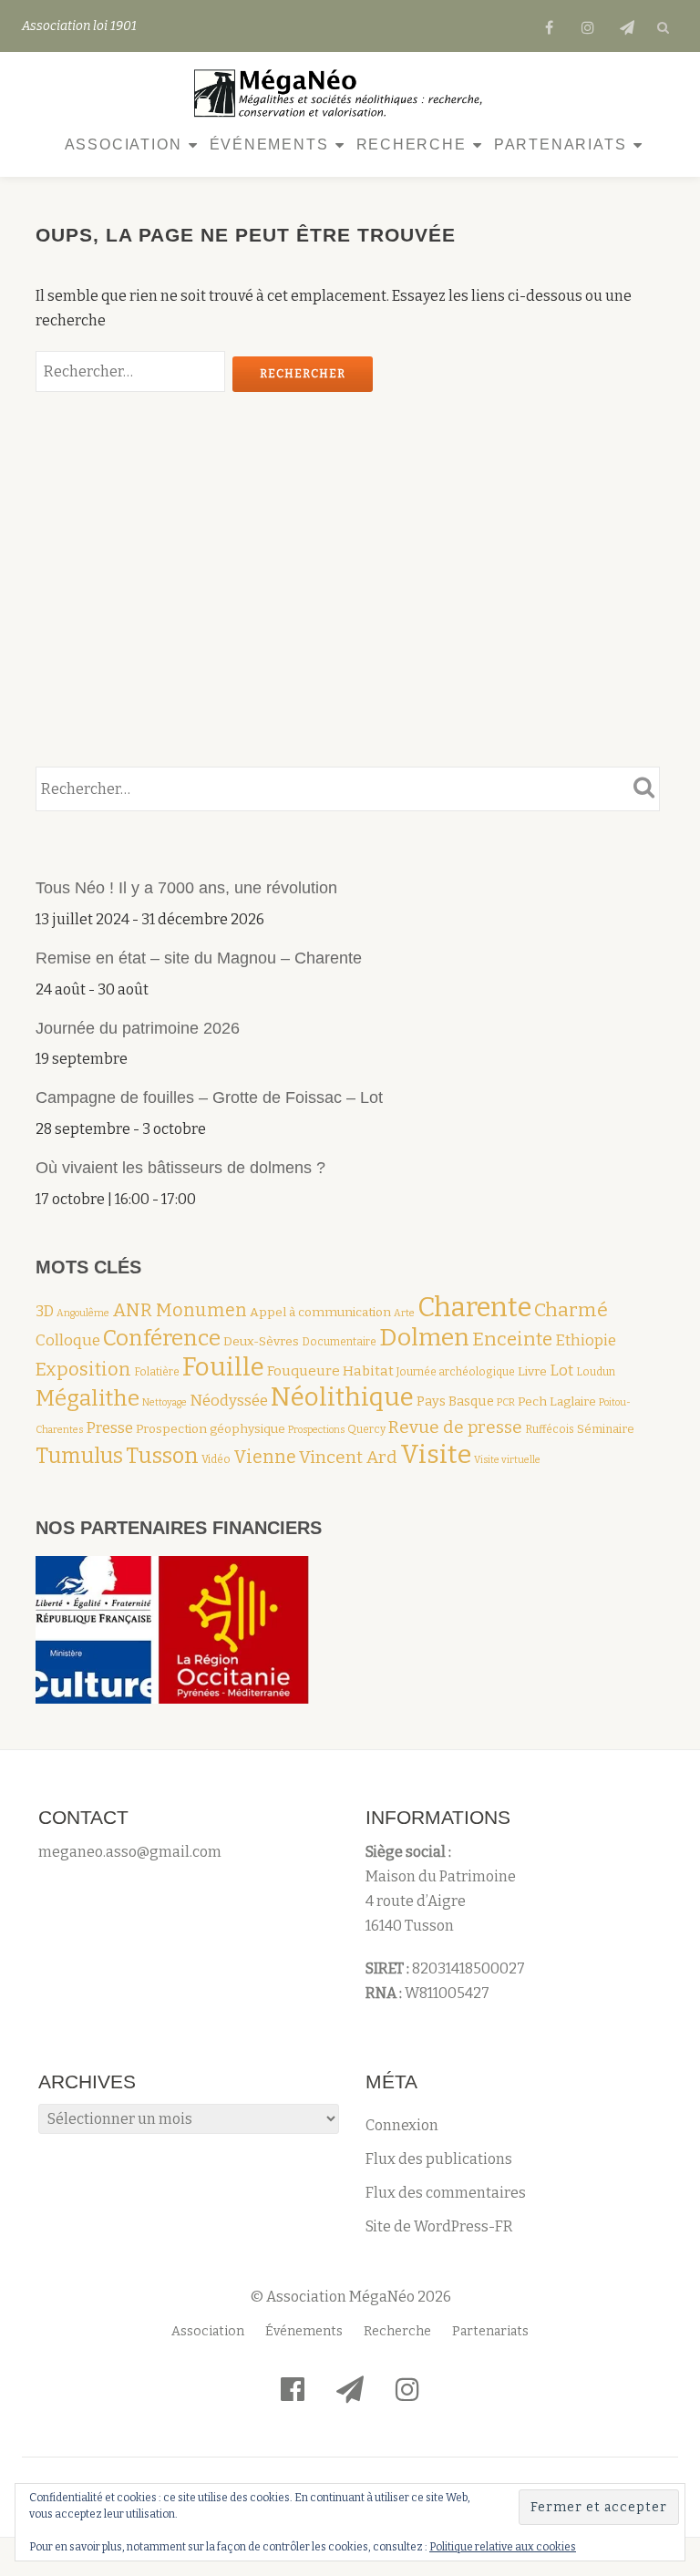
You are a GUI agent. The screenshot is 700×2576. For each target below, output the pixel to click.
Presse (109, 1427)
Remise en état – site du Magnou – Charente (199, 958)
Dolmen (424, 1337)
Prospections (316, 1430)
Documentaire (339, 1342)
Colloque (68, 1340)
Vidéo (216, 1459)
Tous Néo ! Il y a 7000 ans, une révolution (189, 888)
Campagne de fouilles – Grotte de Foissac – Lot (209, 1097)
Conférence (162, 1338)
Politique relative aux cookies (503, 2547)
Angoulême (83, 1313)
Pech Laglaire (557, 1401)
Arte (404, 1313)
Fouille (223, 1367)
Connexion (402, 2125)
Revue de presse (455, 1427)
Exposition (83, 1369)
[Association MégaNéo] (344, 93)
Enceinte (512, 1340)
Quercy (366, 1429)
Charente (474, 1308)
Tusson (162, 1456)
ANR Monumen (180, 1310)
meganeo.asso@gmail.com (130, 1852)
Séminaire (606, 1429)
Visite (436, 1454)
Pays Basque (455, 1401)
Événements (269, 144)
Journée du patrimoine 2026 (138, 1028)
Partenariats (561, 144)
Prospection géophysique (211, 1429)
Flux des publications (439, 2159)
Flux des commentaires (446, 2193)
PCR (506, 1402)
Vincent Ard (348, 1457)
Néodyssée (229, 1400)
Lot (561, 1370)
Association (124, 144)
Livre (532, 1371)
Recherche (412, 144)
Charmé (571, 1310)
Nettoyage (165, 1402)
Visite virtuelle (507, 1460)
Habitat (368, 1371)
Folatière (157, 1372)
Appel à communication (320, 1312)
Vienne (265, 1457)
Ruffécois (550, 1429)
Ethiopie (586, 1340)
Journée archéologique (456, 1372)
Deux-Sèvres (261, 1341)
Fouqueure (304, 1371)
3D (45, 1311)
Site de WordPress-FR (439, 2226)
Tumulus (79, 1456)
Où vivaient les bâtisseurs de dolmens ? (180, 1168)
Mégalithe (87, 1398)
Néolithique (342, 1397)
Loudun (596, 1372)
